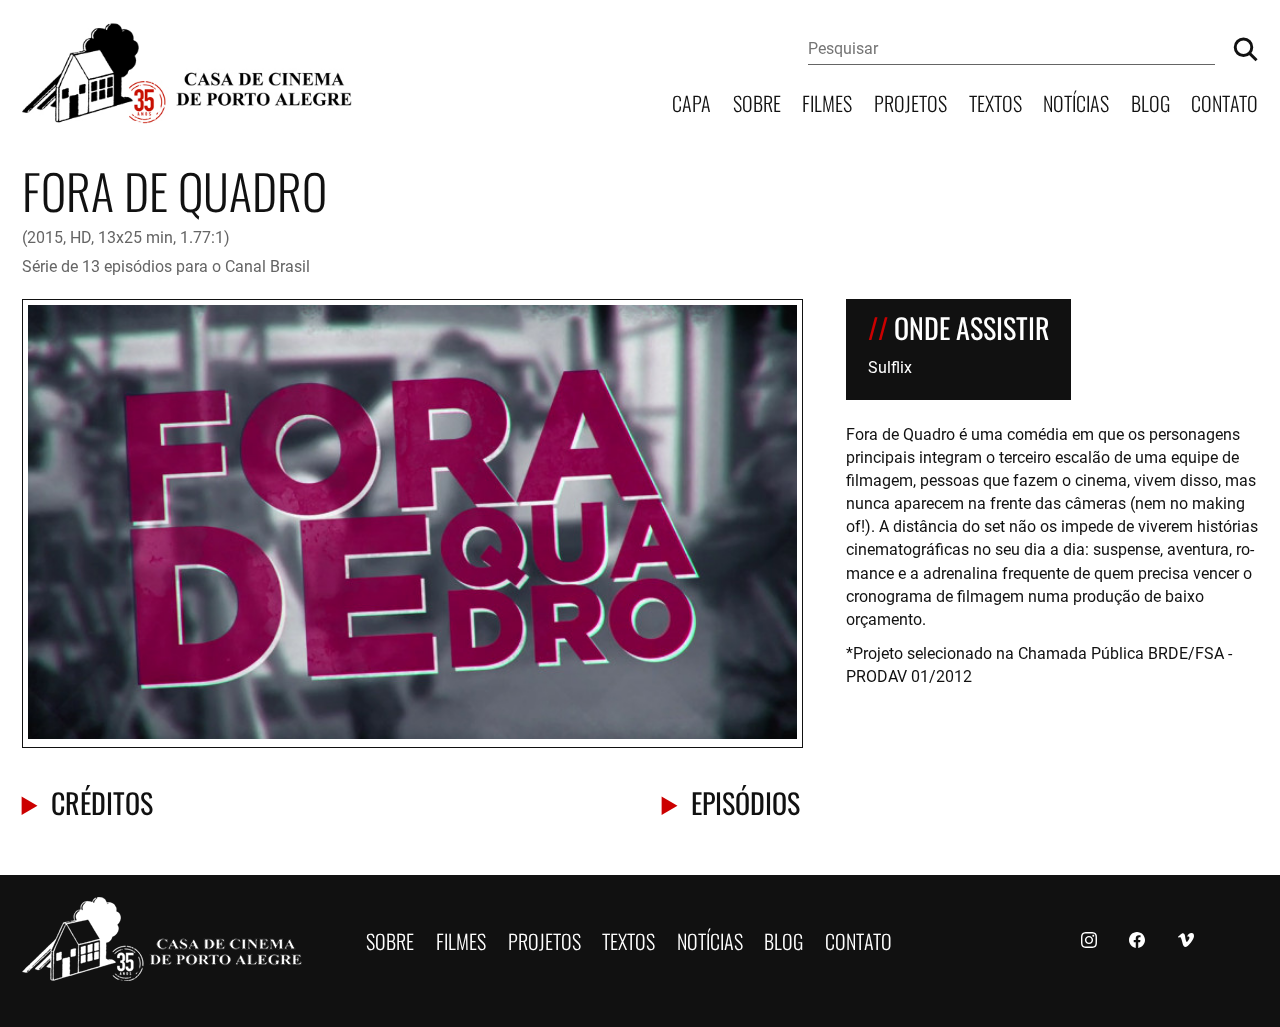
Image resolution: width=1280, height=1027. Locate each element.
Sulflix (890, 366)
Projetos (910, 101)
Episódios (745, 801)
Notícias (1076, 101)
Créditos (102, 801)
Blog (1150, 101)
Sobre (757, 101)
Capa (691, 101)
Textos (995, 101)
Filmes (827, 101)
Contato (1224, 101)
